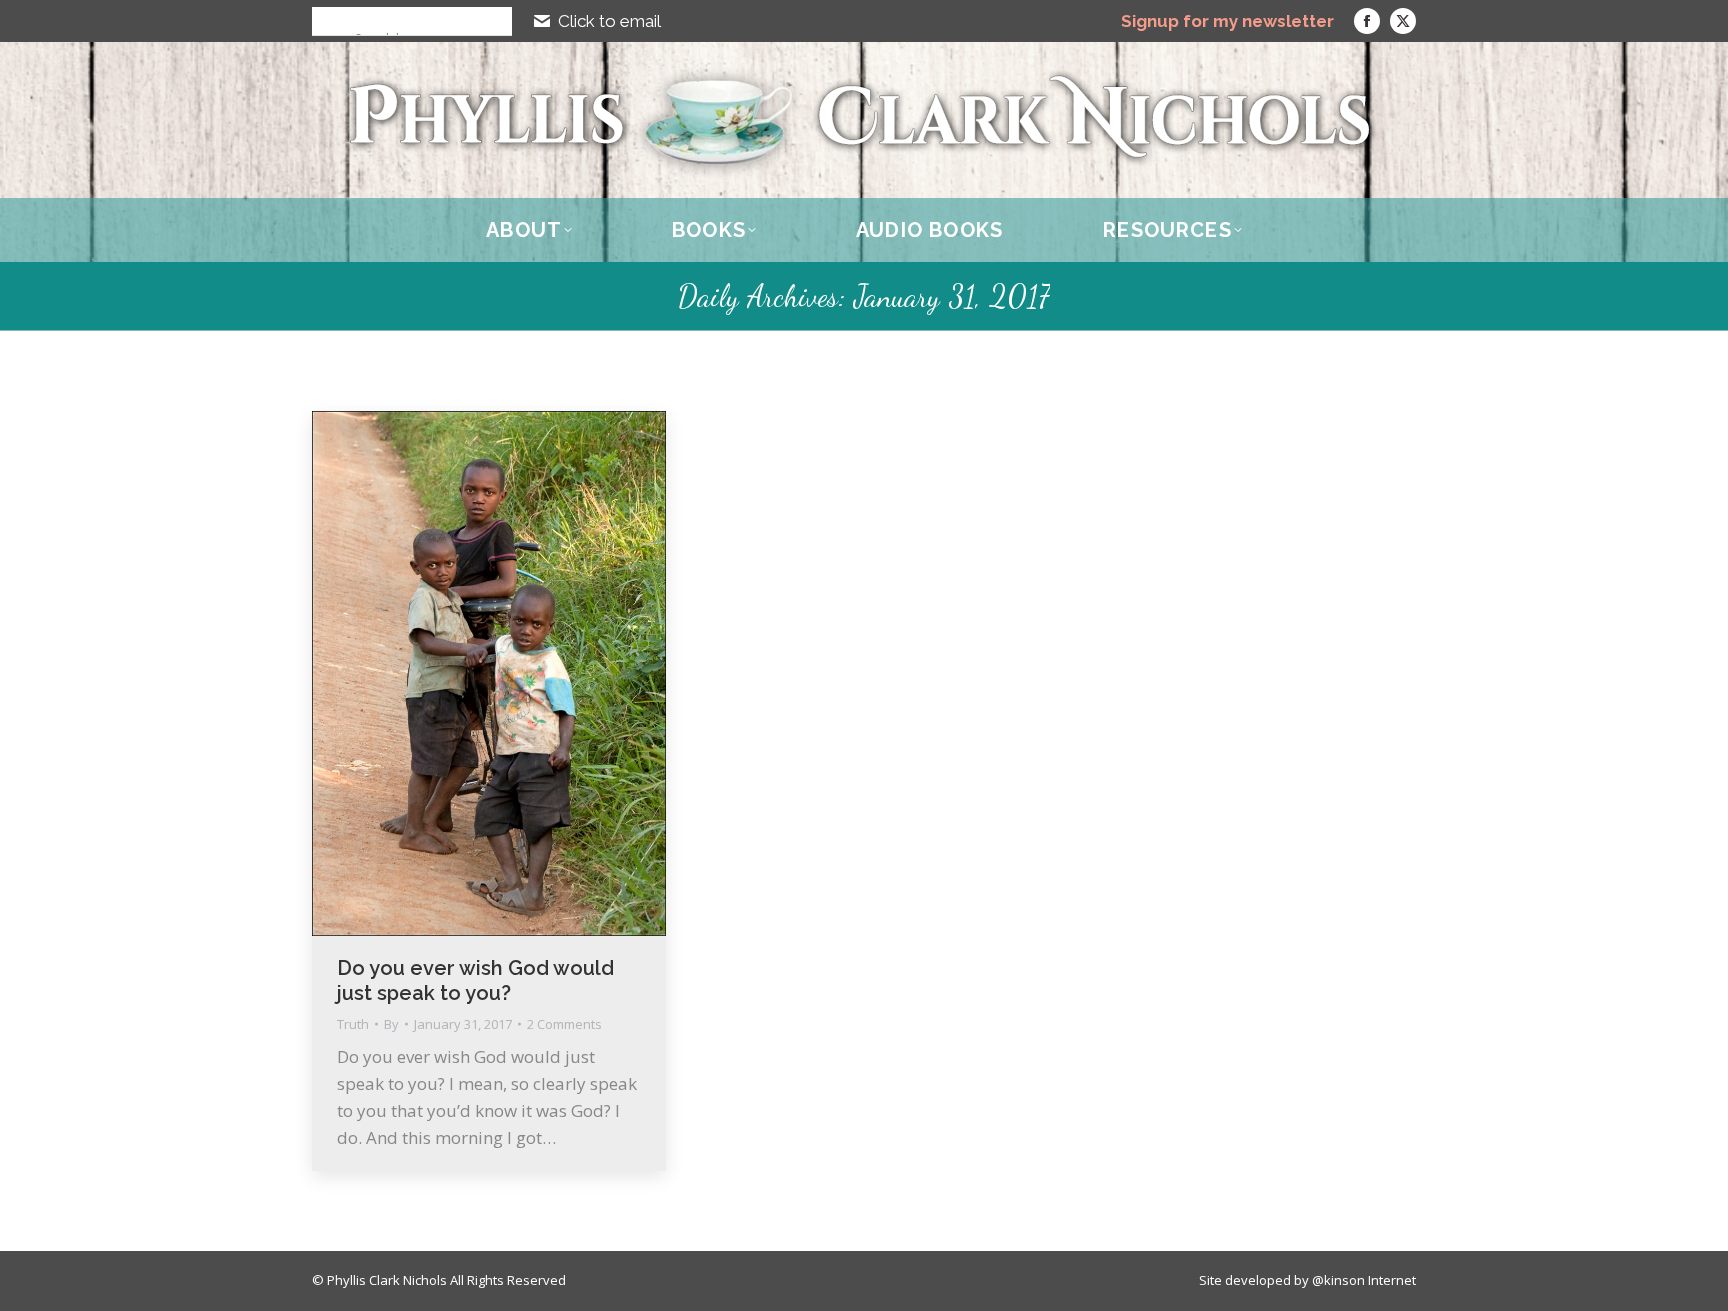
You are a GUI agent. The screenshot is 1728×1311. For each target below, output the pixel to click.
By (391, 1024)
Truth (353, 1024)
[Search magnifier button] (326, 21)
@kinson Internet (1364, 1280)
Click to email (609, 21)
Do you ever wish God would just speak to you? (475, 980)
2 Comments (564, 1024)
